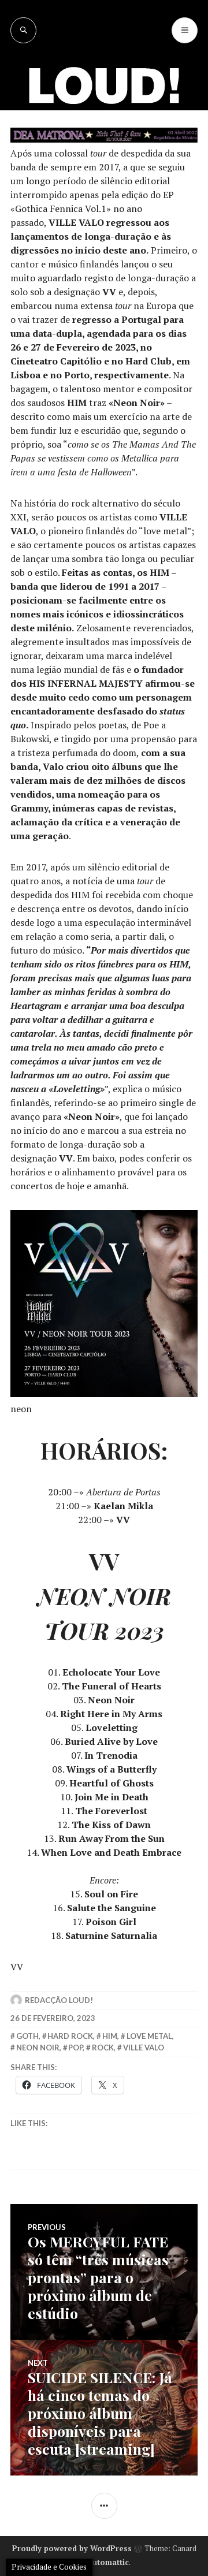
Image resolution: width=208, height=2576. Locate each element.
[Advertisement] (104, 153)
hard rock (70, 2036)
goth (27, 2036)
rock (103, 2048)
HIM (110, 2036)
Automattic (108, 2562)
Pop (75, 2048)
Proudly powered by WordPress (72, 2548)
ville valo (144, 2048)
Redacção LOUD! (59, 2000)
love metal (149, 2036)
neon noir (38, 2048)
